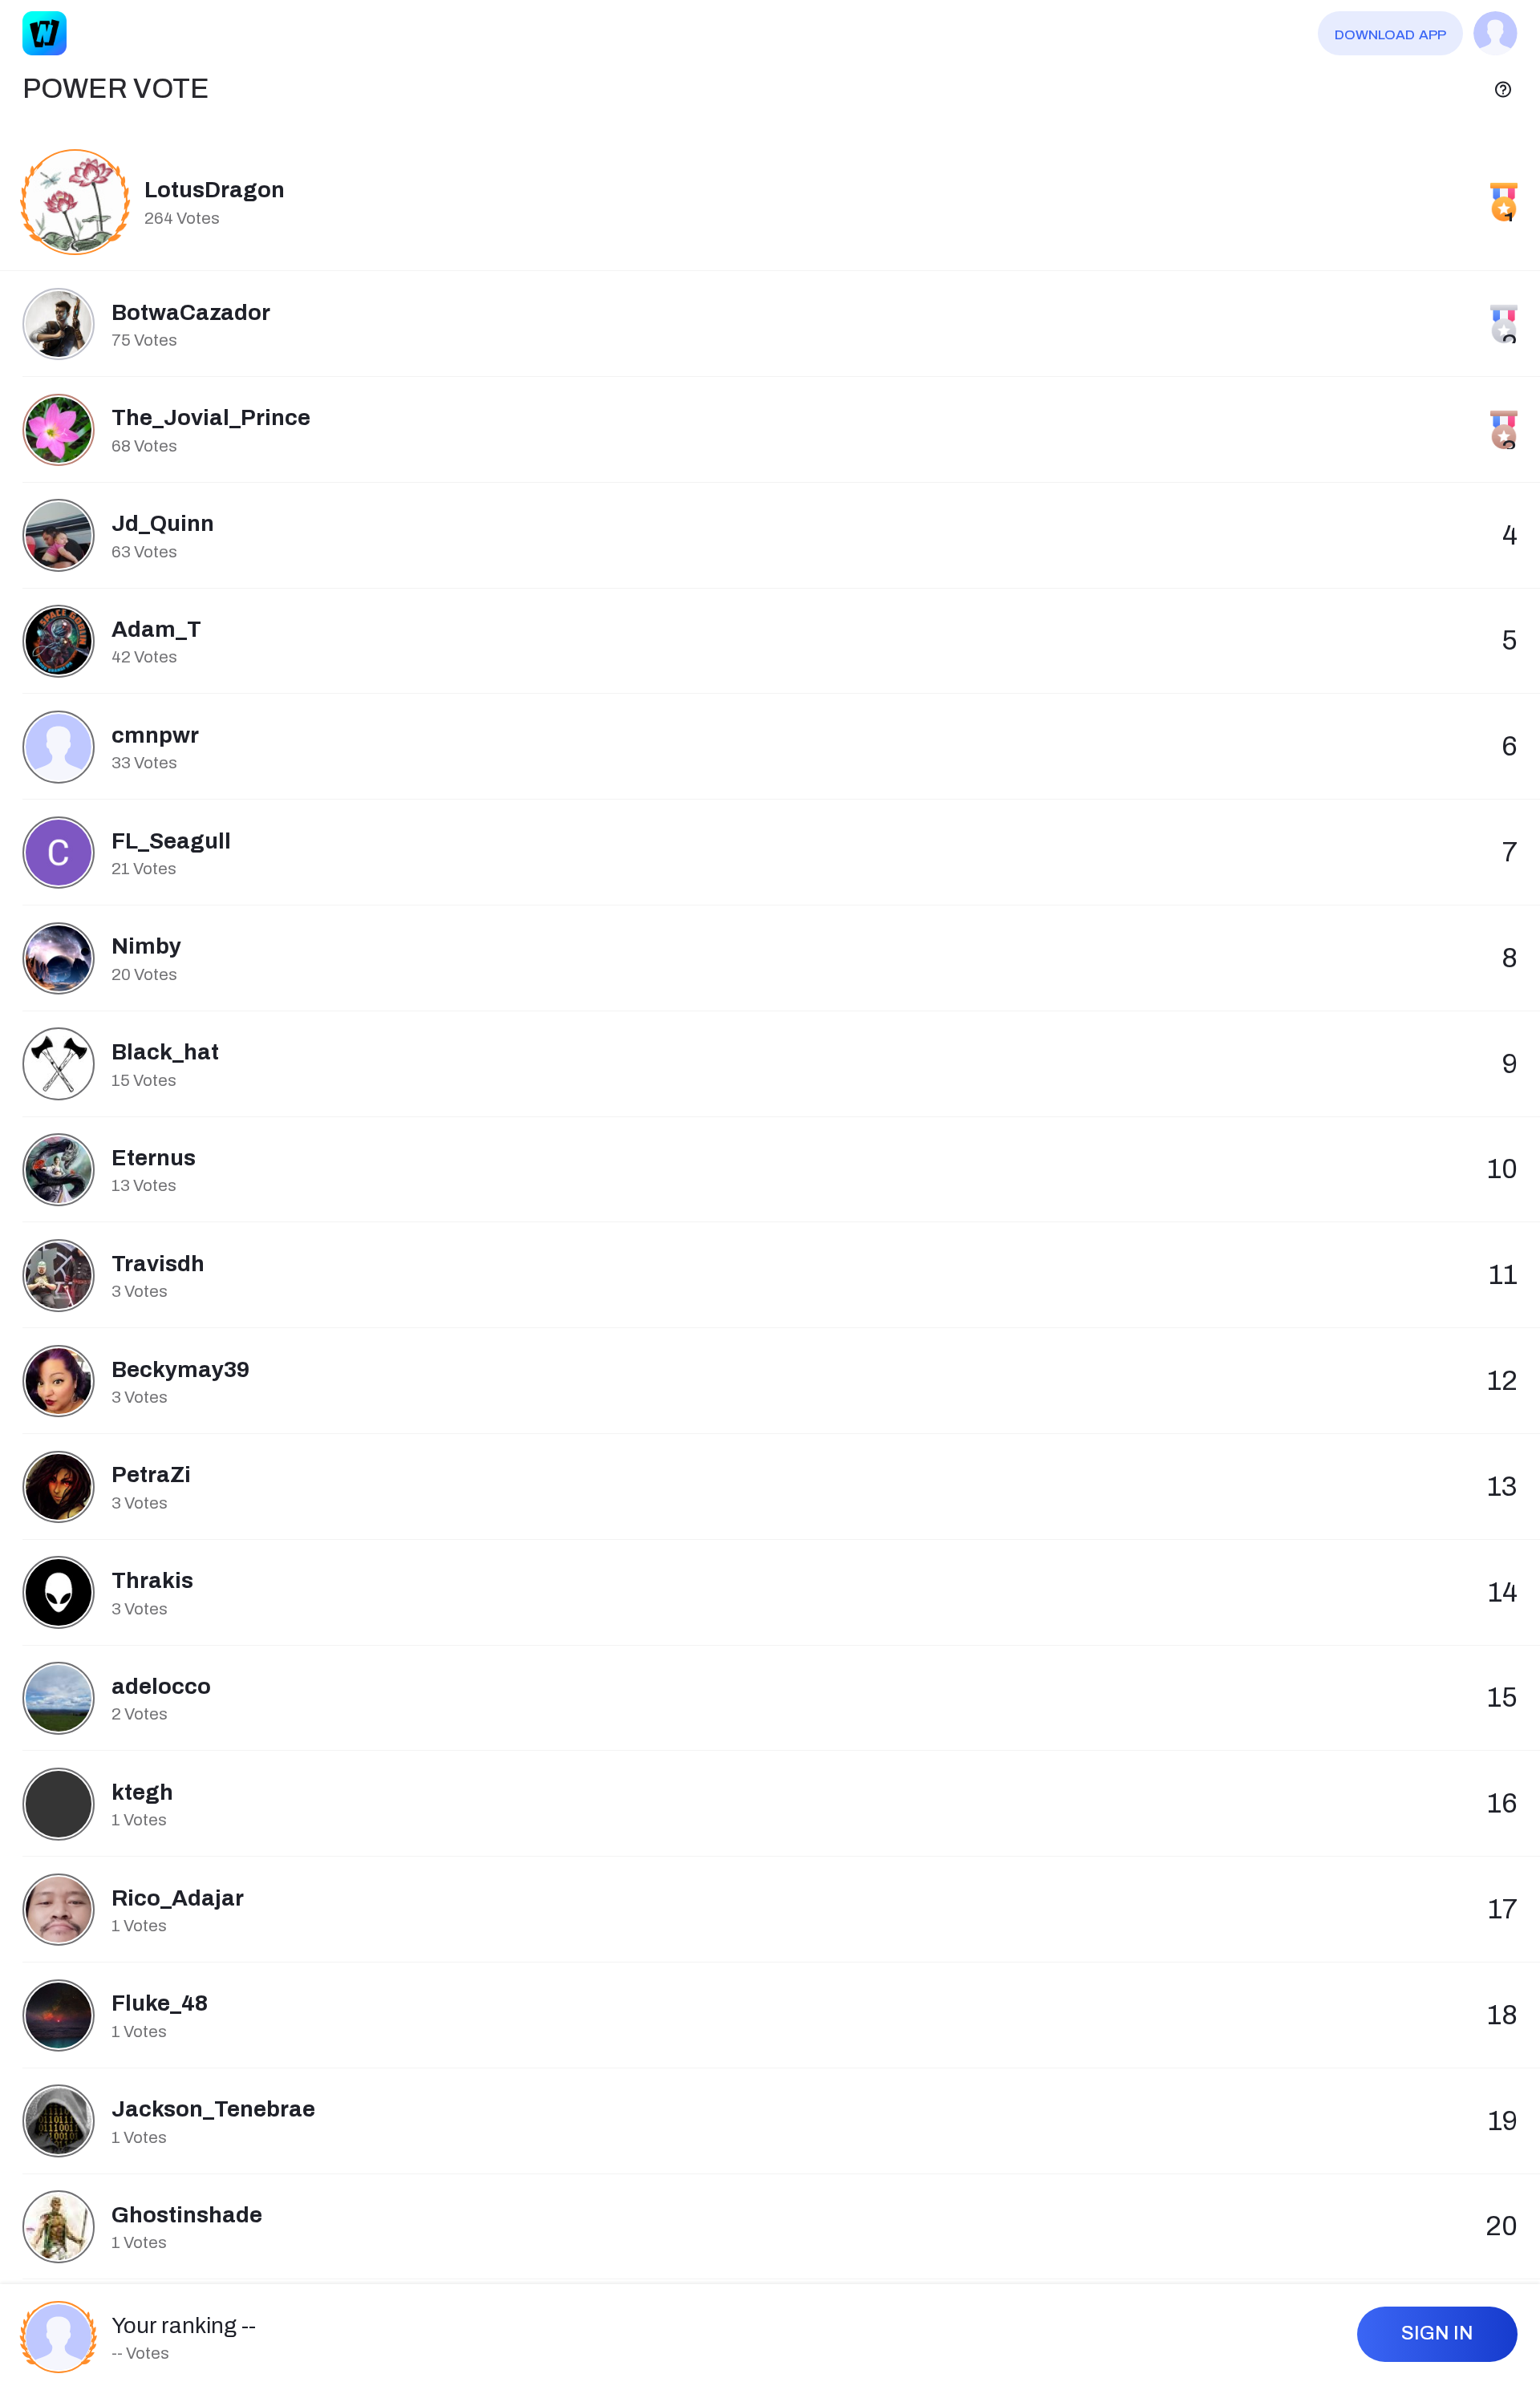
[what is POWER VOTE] (1503, 89)
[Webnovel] (45, 33)
